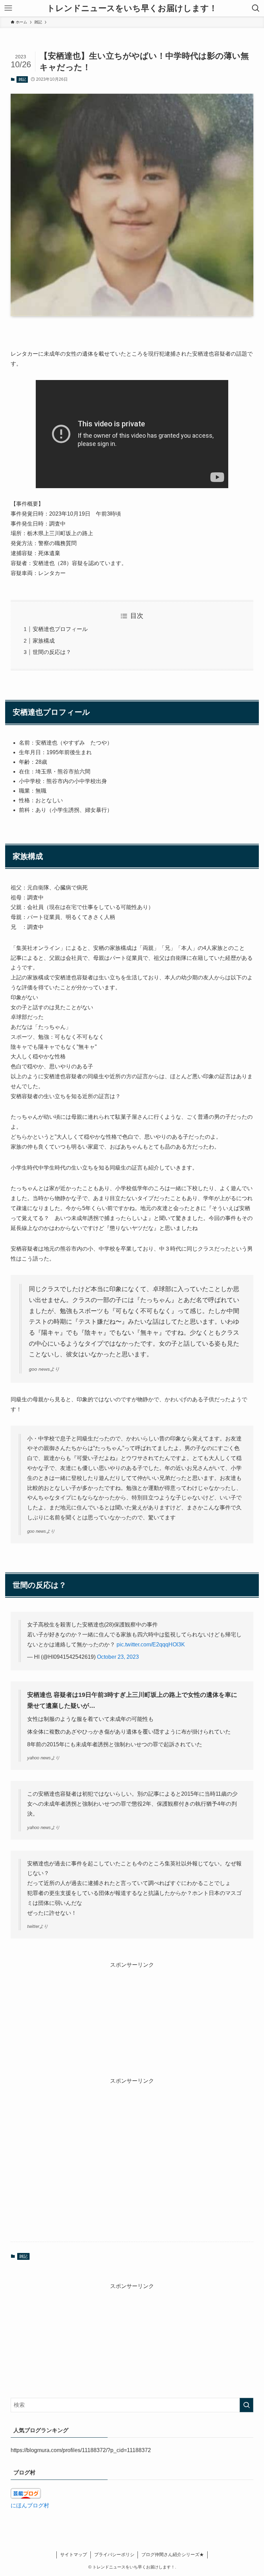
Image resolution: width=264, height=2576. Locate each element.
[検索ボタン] (256, 8)
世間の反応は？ (52, 652)
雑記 (22, 79)
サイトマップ (74, 2555)
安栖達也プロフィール (60, 629)
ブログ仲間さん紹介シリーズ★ (173, 2555)
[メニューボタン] (8, 8)
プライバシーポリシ (114, 2555)
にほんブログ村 (30, 2505)
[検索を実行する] (246, 2405)
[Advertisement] (132, 2017)
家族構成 (44, 641)
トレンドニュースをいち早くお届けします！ (132, 8)
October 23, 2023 (118, 1657)
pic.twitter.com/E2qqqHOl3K (151, 1644)
